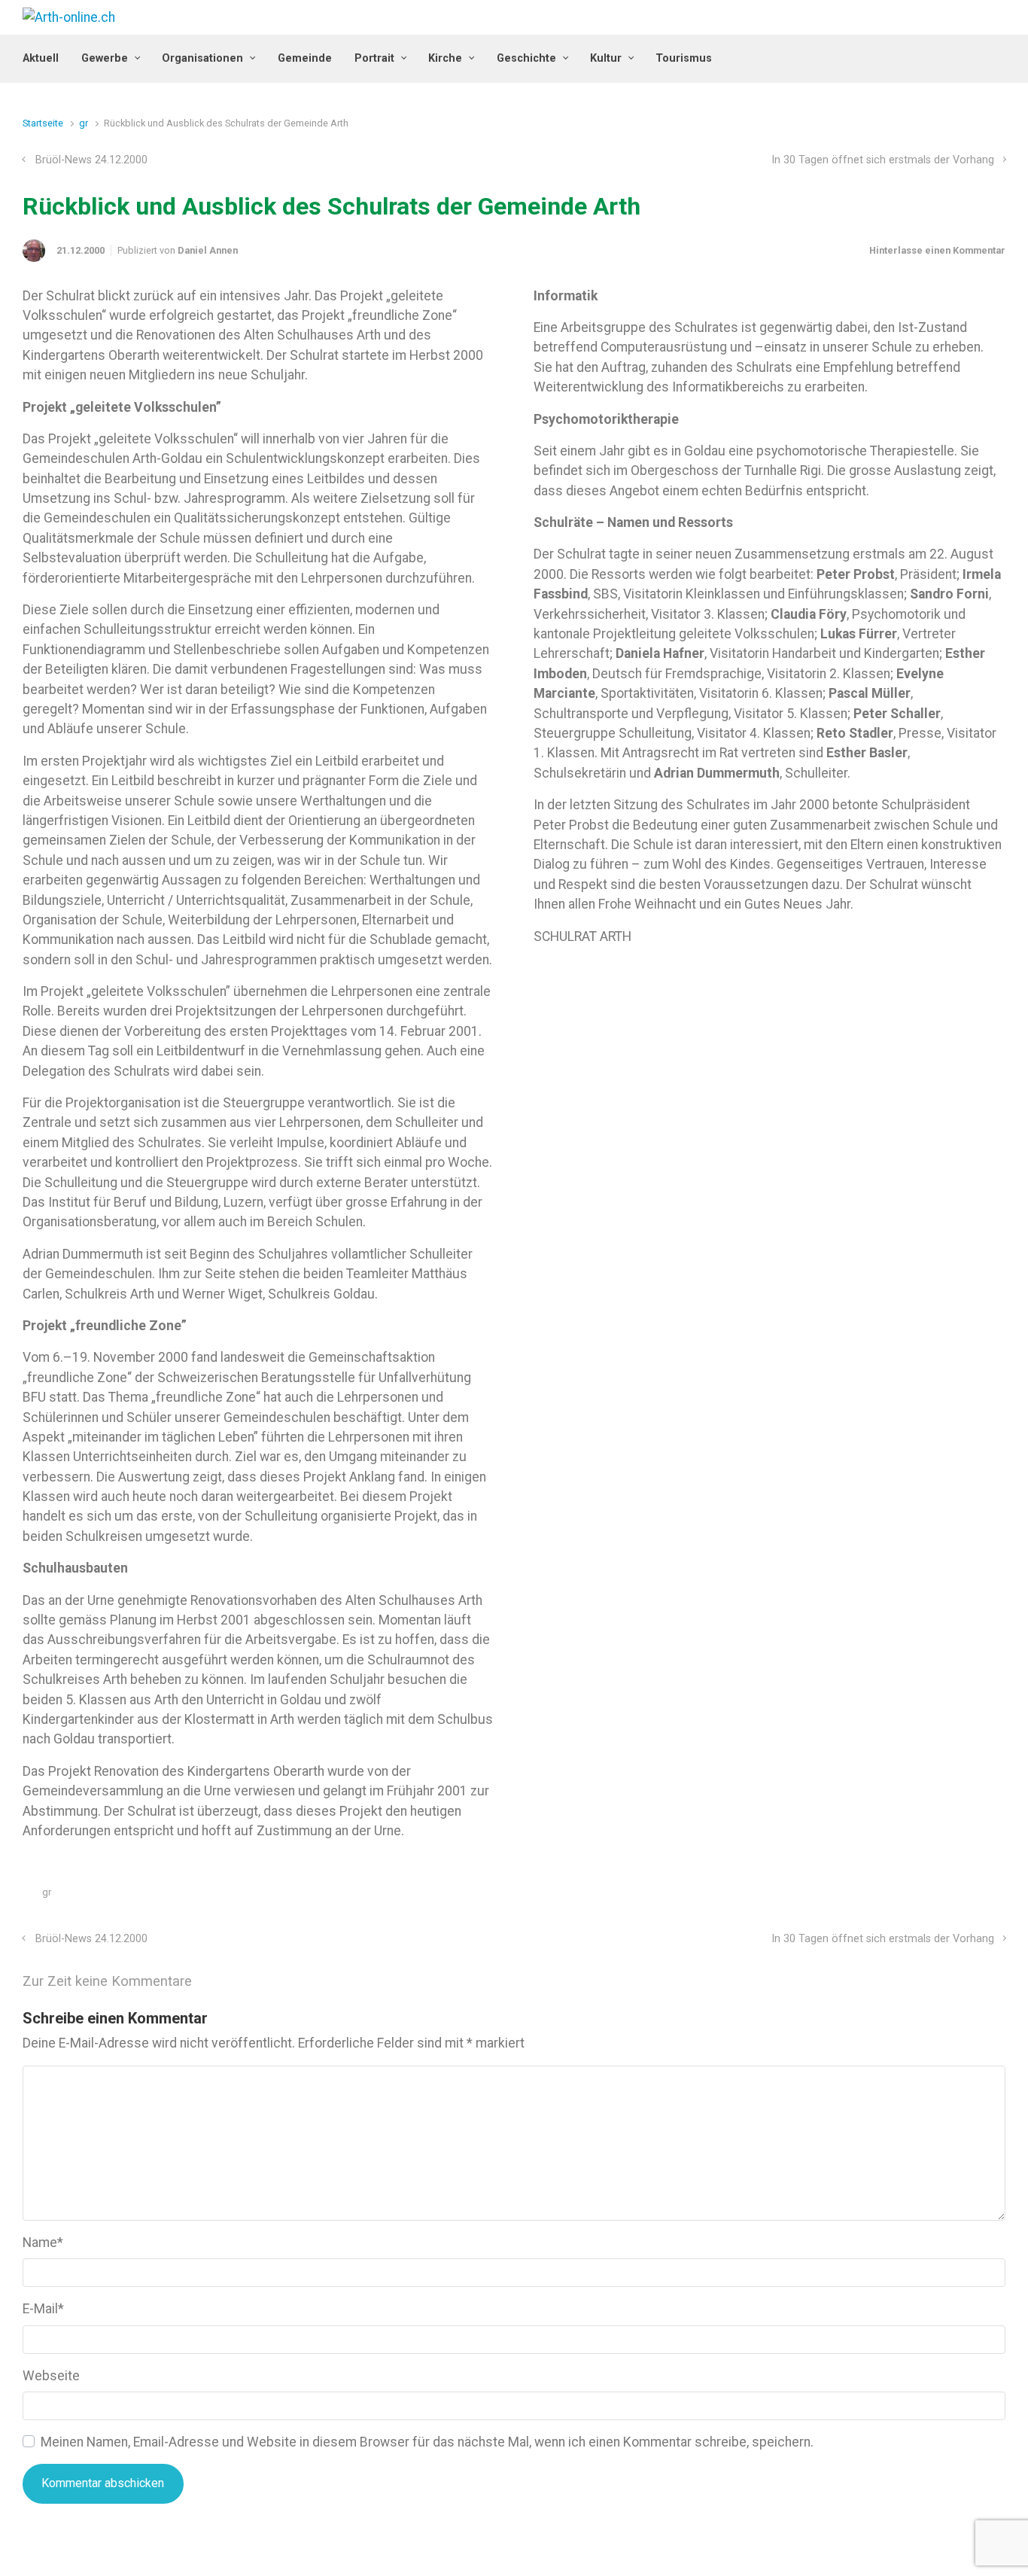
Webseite (51, 2376)
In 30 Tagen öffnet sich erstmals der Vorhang (883, 160)
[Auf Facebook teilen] (934, 1896)
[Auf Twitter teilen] (912, 1896)
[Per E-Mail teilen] (978, 1896)
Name (43, 2243)
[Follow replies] (213, 1982)
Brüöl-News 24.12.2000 (91, 160)
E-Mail (43, 2309)
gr (84, 123)
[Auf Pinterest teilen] (956, 1896)
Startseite (43, 123)
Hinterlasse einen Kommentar (937, 250)
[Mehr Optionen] (998, 1896)
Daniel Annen (208, 250)
